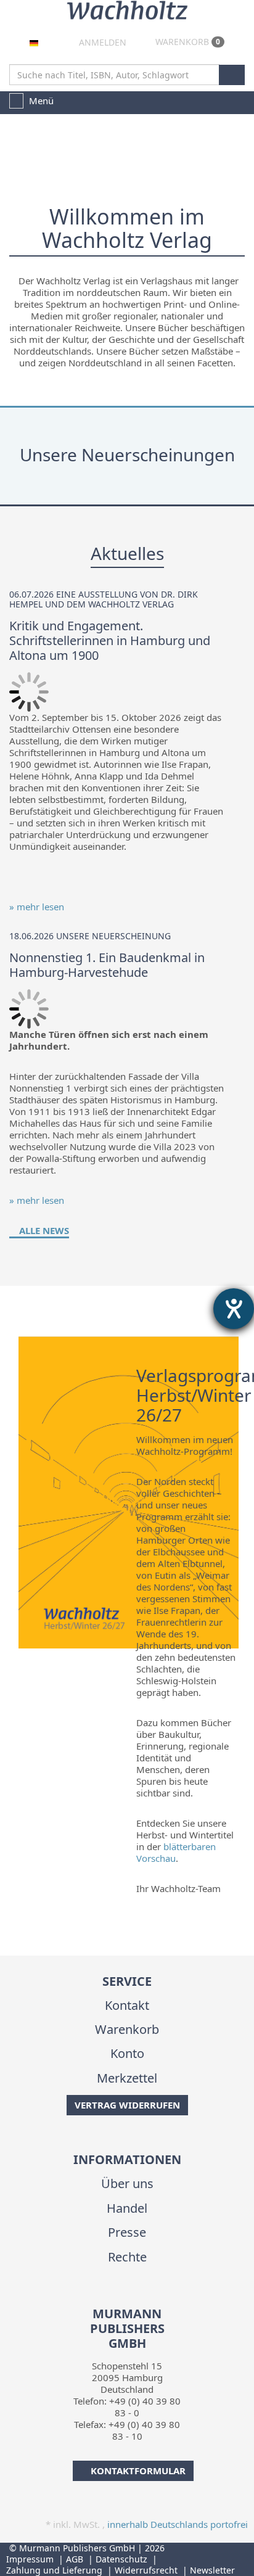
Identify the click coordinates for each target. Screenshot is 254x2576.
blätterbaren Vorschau (176, 1852)
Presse (127, 2232)
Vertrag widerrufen (127, 2105)
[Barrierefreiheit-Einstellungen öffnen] (234, 1309)
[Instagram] (135, 2298)
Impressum (30, 2559)
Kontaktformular (138, 2471)
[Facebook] (116, 2298)
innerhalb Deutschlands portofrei (178, 2524)
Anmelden (101, 42)
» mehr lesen (37, 907)
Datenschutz (121, 2559)
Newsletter (212, 2570)
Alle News (43, 1230)
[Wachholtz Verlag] (127, 9)
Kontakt (127, 2005)
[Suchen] (232, 75)
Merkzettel (127, 2078)
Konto (127, 2053)
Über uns (127, 2183)
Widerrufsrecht (146, 2570)
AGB (75, 2559)
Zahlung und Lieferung (54, 2570)
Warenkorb (186, 42)
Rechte (127, 2257)
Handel (127, 2208)
